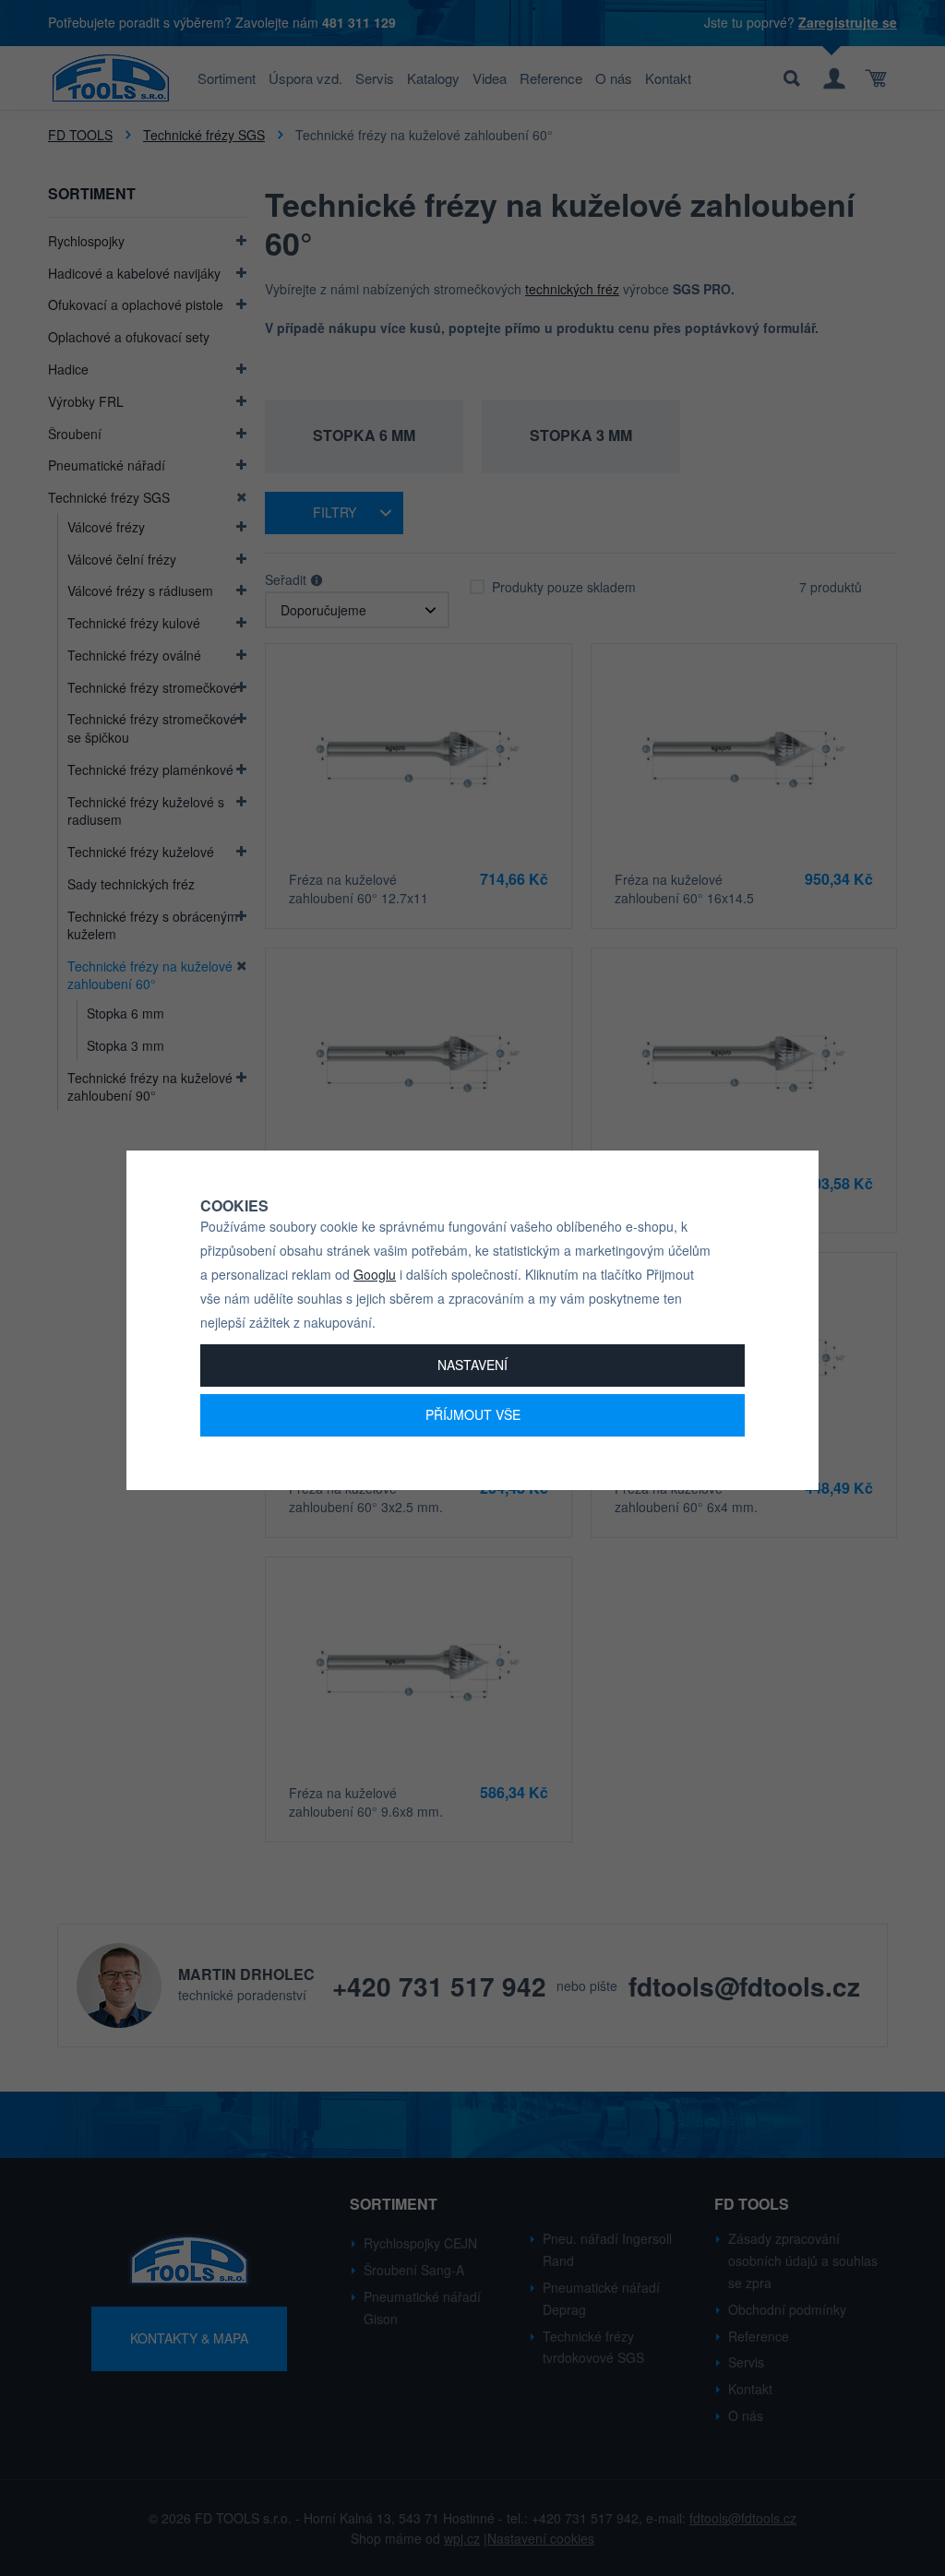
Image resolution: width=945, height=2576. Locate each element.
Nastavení (472, 1365)
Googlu (375, 1274)
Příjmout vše (473, 1414)
